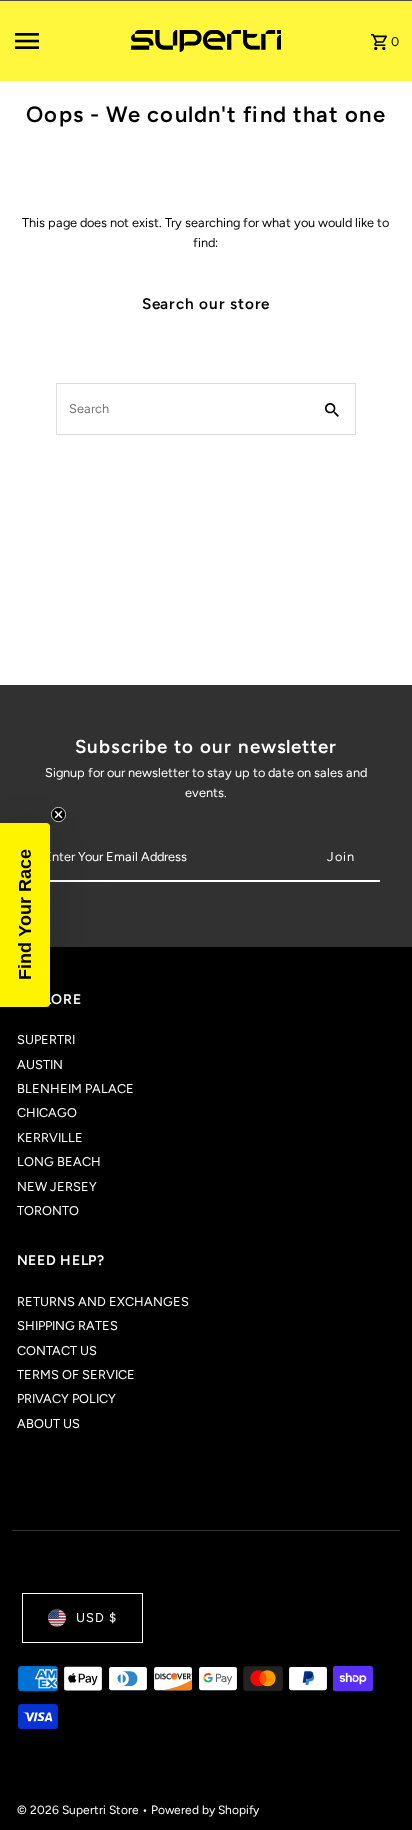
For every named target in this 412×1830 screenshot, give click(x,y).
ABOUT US (48, 1423)
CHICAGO (47, 1112)
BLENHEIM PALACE (75, 1088)
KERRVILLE (50, 1137)
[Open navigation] (66, 41)
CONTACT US (57, 1350)
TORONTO (48, 1210)
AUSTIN (40, 1064)
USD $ (96, 1617)
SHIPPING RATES (67, 1325)
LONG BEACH (59, 1161)
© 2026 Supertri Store (79, 1810)
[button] (25, 915)
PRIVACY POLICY (66, 1398)
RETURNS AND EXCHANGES (103, 1301)
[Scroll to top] (369, 1777)
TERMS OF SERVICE (76, 1374)
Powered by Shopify (205, 1810)
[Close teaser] (58, 814)
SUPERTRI (46, 1039)
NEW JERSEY (57, 1186)
